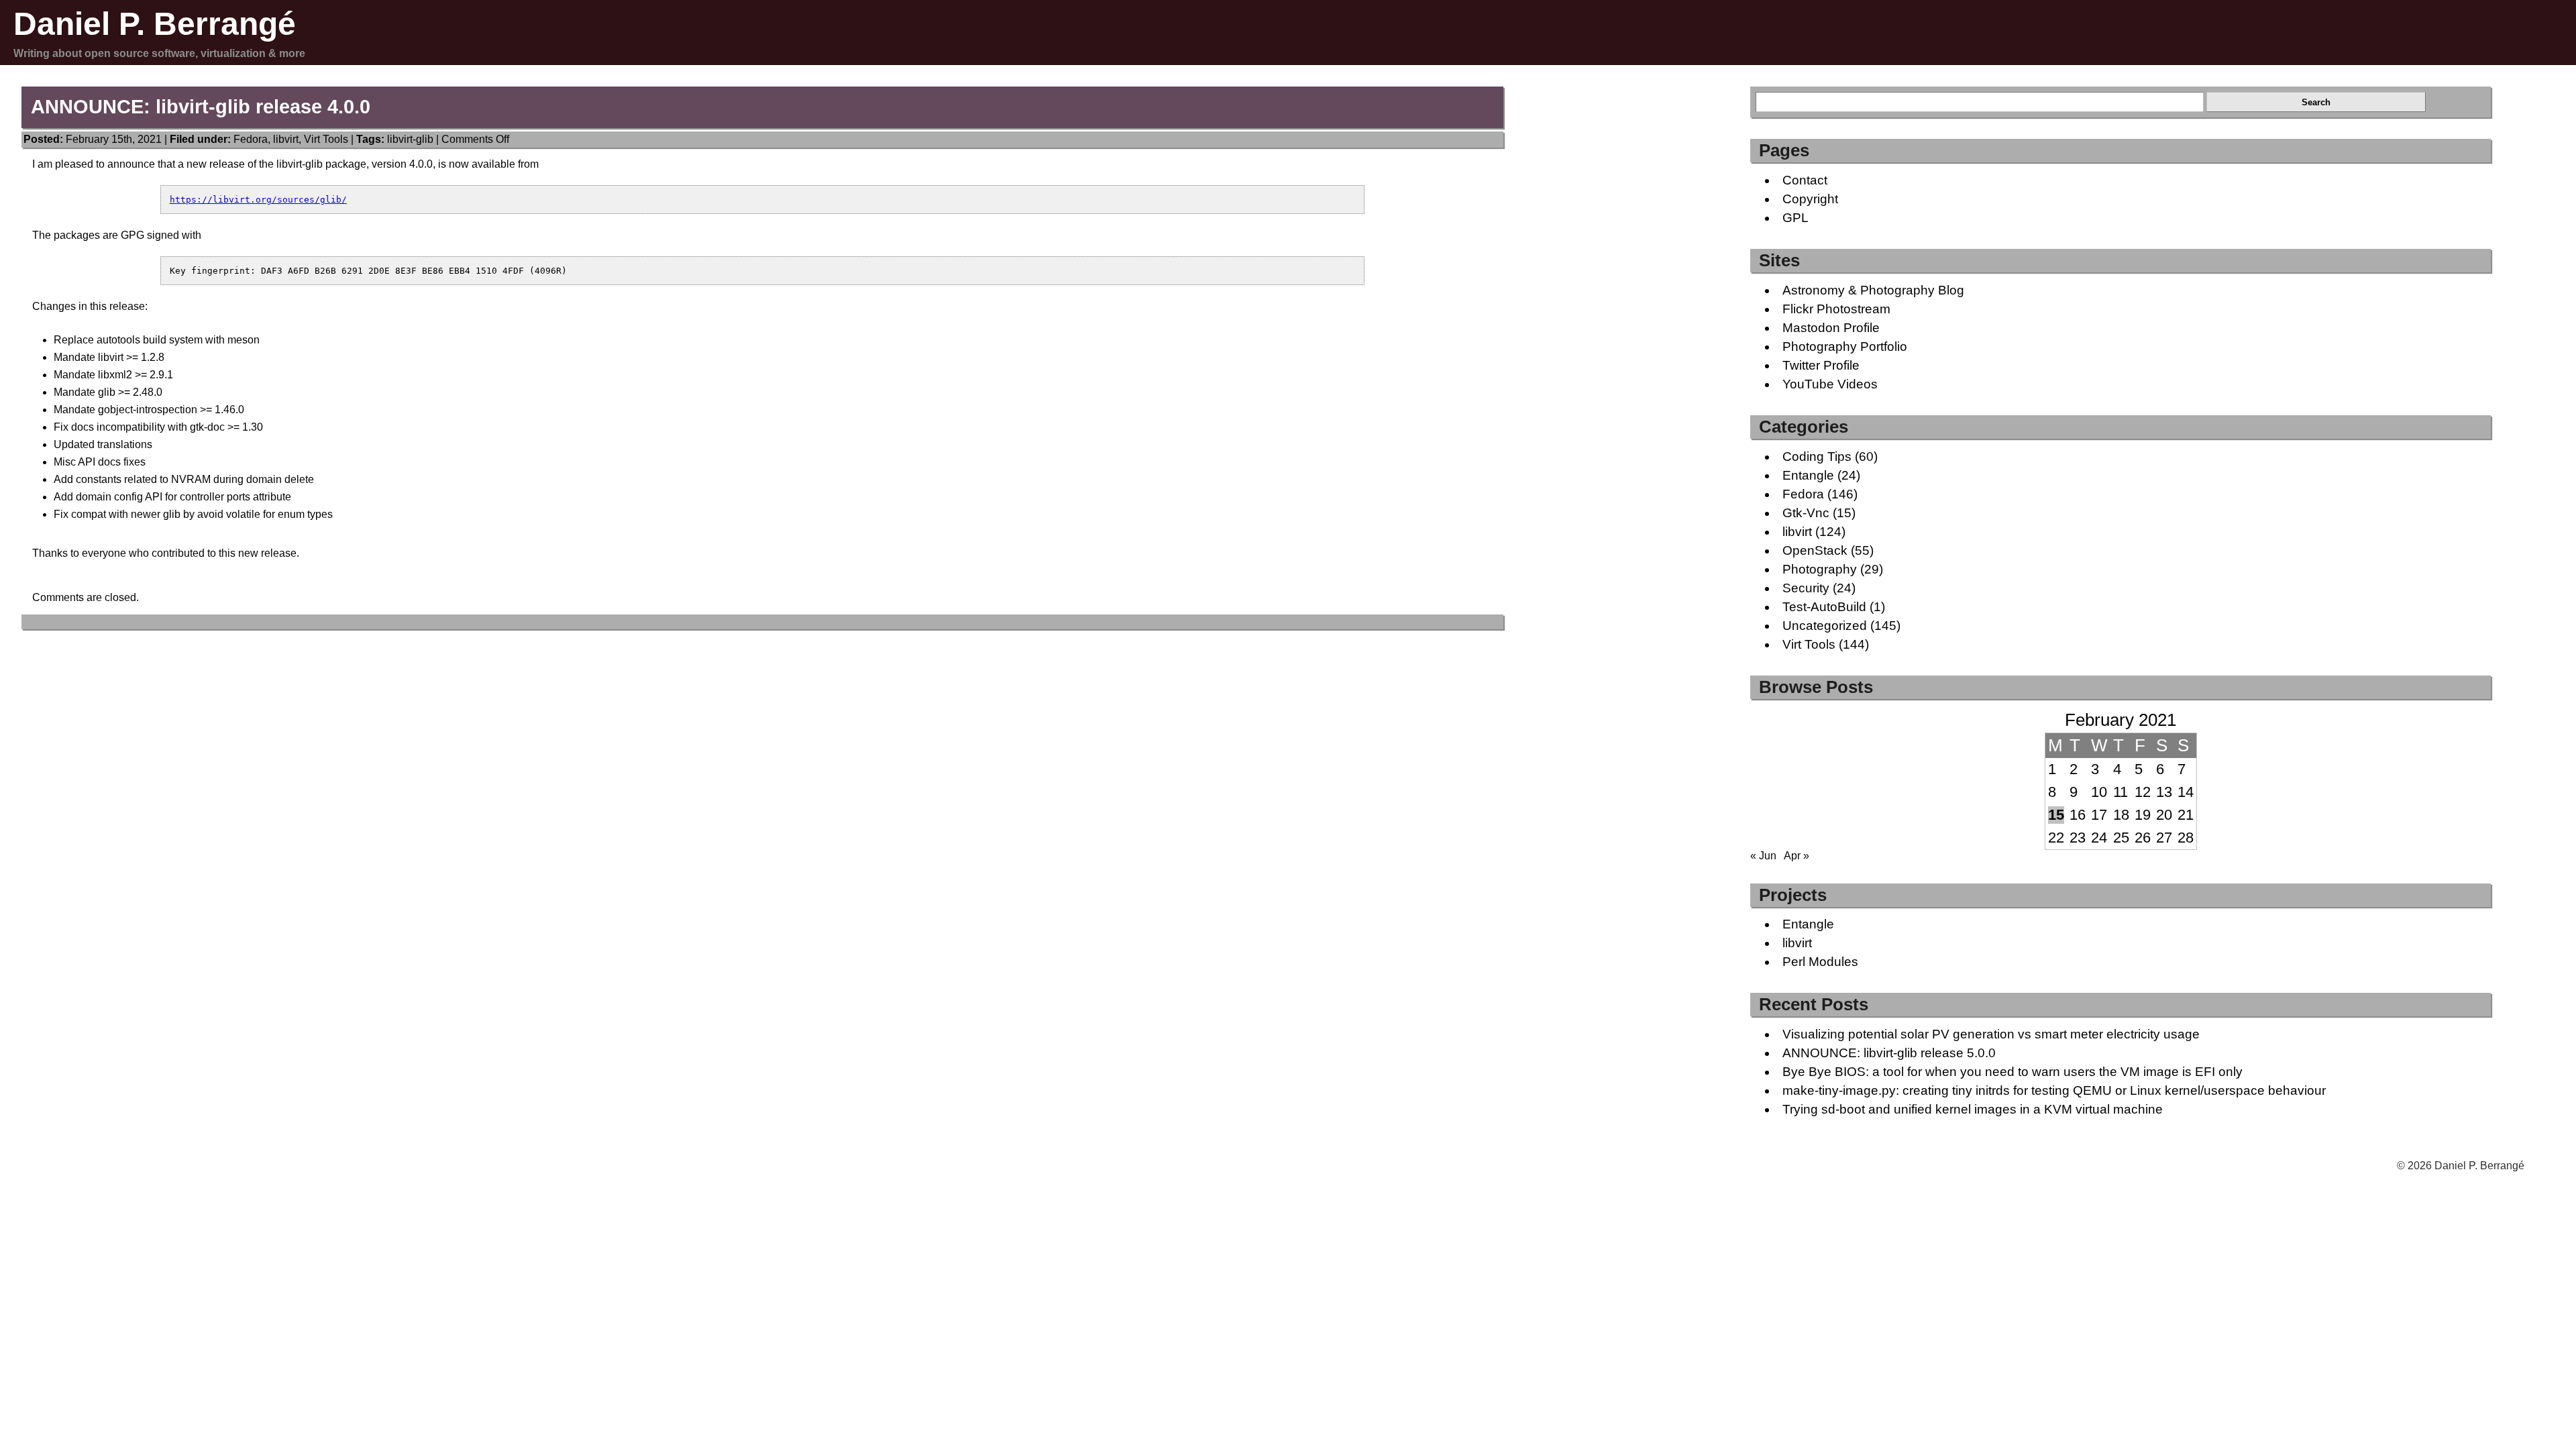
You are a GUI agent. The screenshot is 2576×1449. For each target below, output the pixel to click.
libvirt (286, 139)
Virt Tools (326, 139)
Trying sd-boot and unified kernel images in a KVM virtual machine (1973, 1109)
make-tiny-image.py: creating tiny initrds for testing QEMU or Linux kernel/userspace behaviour (2054, 1090)
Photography (1820, 569)
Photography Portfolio (1845, 346)
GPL (1795, 218)
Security (1806, 588)
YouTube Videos (1830, 384)
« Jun (1763, 856)
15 (2056, 815)
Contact (1805, 180)
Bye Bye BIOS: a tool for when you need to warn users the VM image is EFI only (2012, 1072)
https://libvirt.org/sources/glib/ (258, 200)
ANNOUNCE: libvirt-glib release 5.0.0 (1889, 1053)
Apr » (1796, 856)
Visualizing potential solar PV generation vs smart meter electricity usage (1991, 1034)
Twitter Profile (1821, 365)
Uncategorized (1825, 626)
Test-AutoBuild (1824, 607)
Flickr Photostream (1836, 309)
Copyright (1810, 199)
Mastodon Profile (1831, 328)
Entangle (1808, 475)
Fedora (251, 139)
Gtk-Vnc (1806, 513)
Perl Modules (1820, 962)
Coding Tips (1817, 457)
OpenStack (1815, 550)
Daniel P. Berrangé (155, 24)
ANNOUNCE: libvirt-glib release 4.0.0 (201, 107)
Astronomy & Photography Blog (1873, 290)
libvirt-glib (410, 139)
